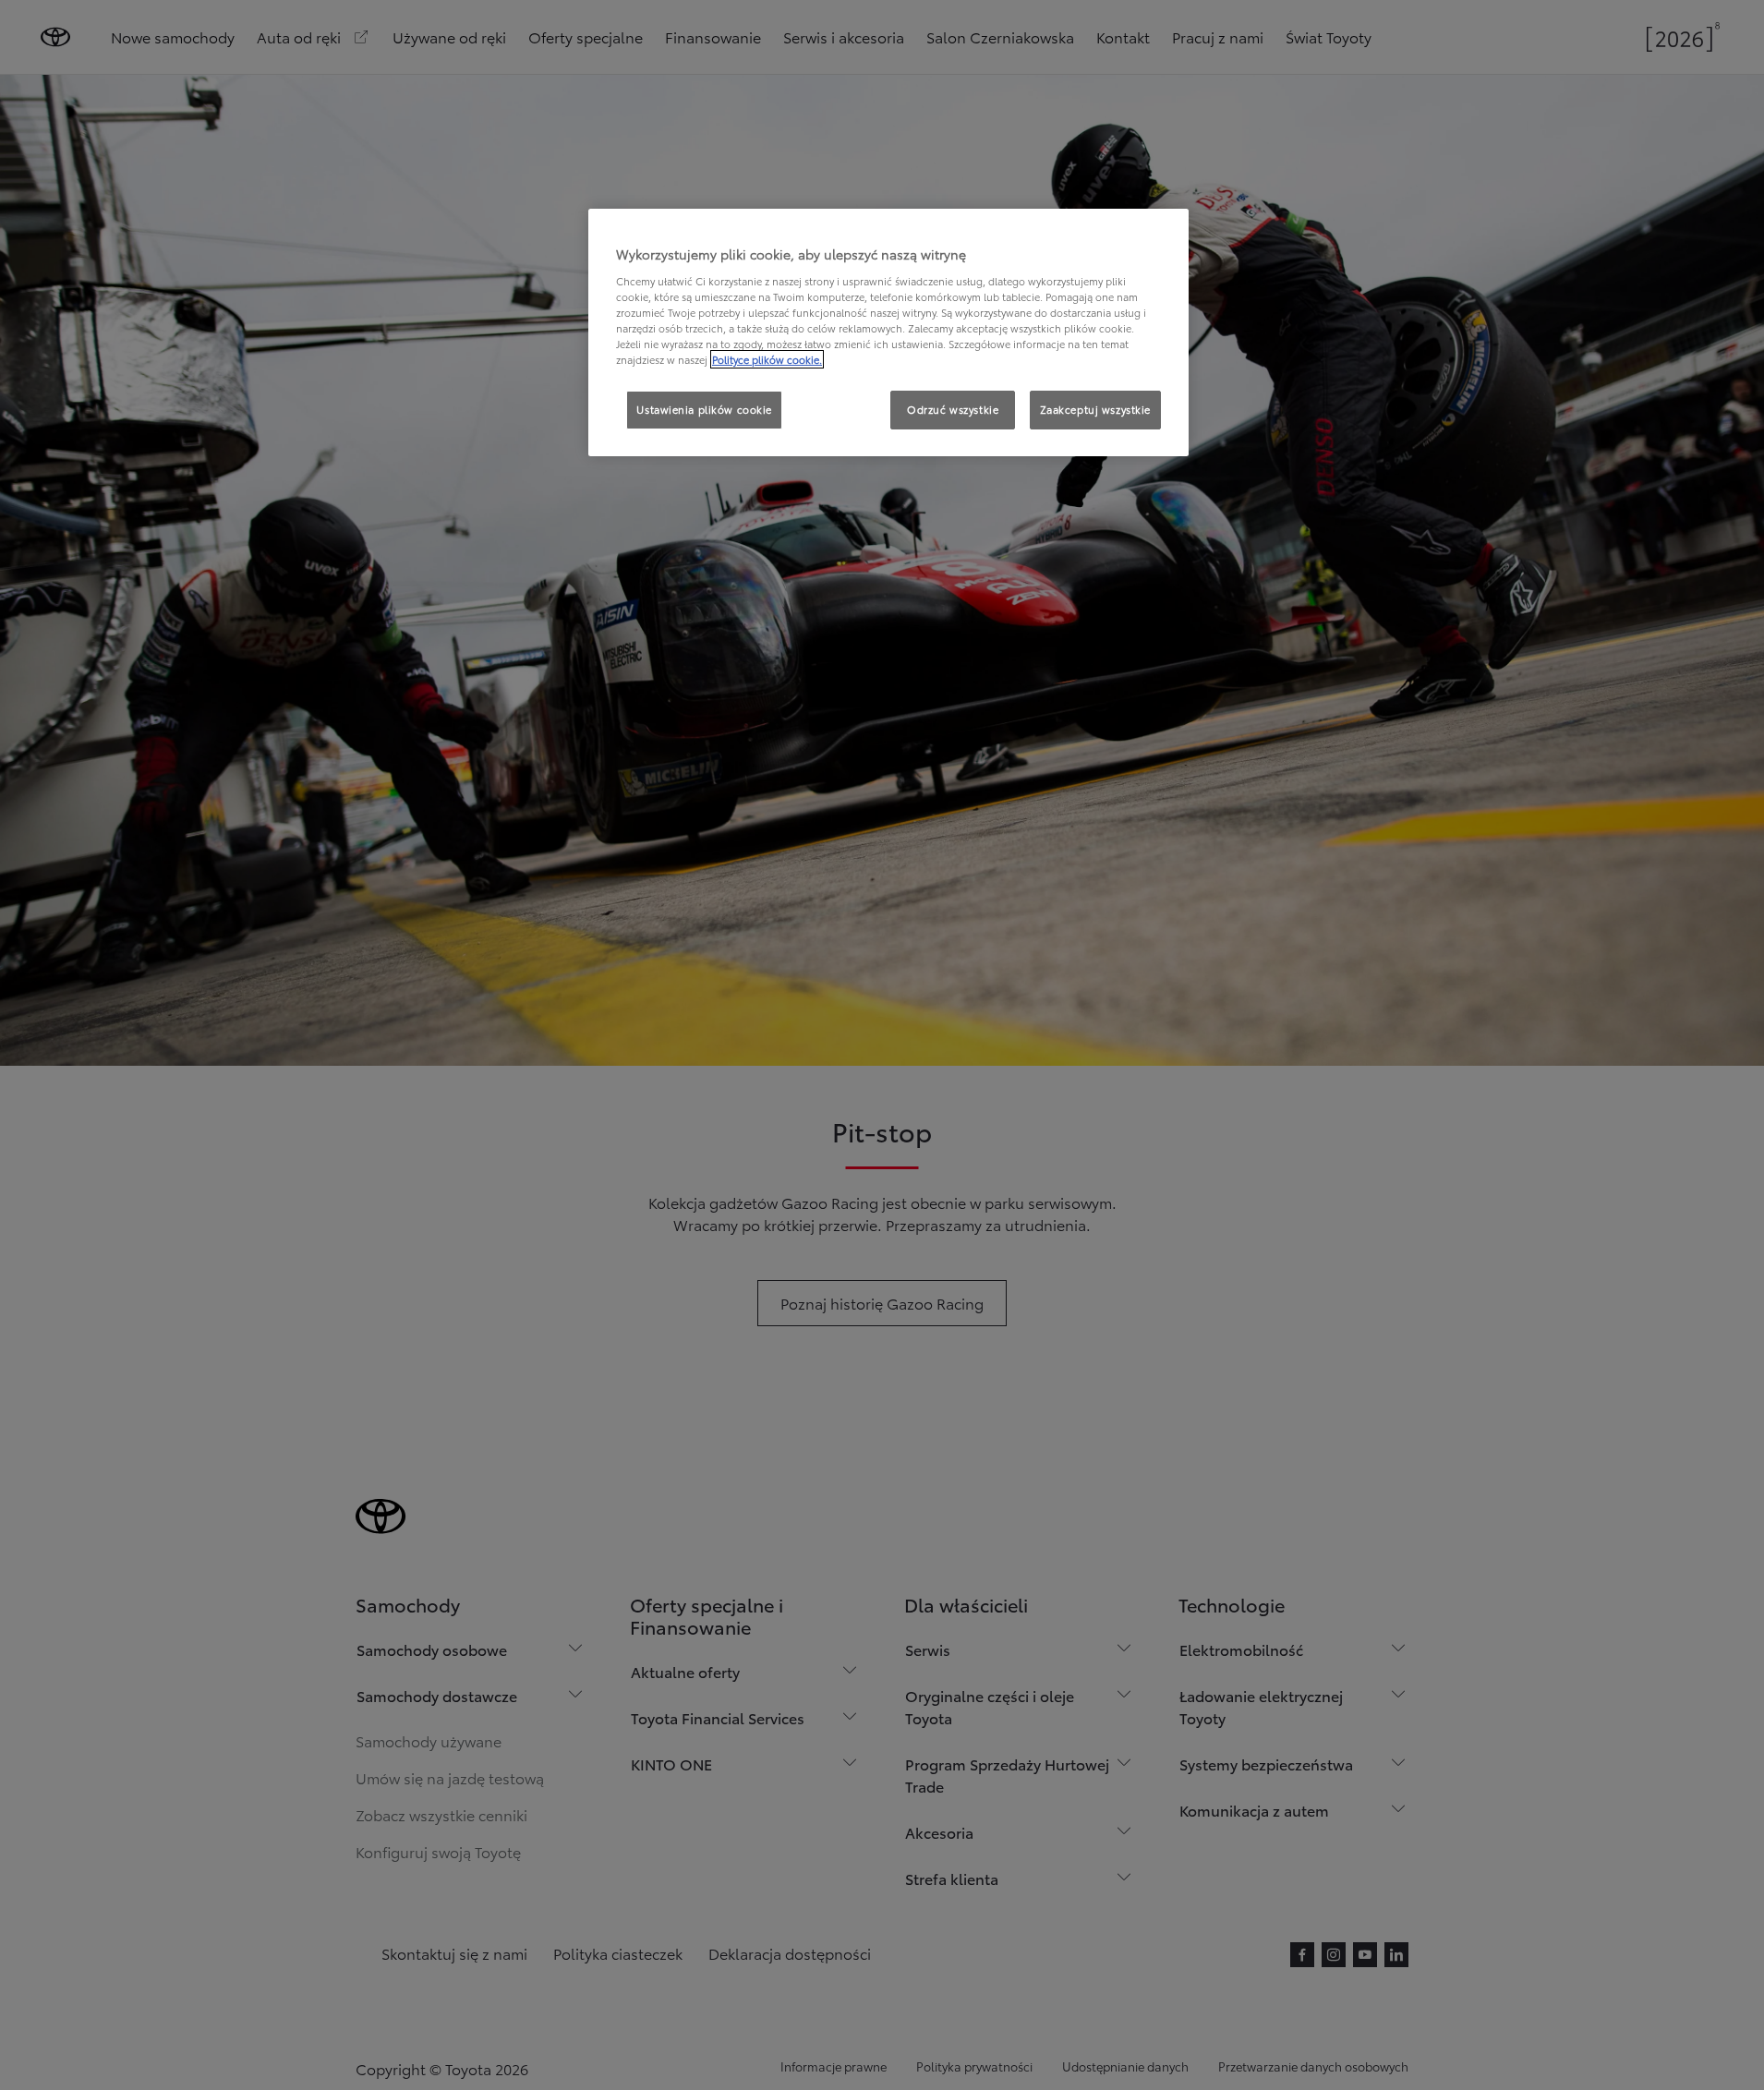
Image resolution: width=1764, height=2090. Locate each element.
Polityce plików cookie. (767, 359)
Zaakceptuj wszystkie (1095, 409)
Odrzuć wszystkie (953, 409)
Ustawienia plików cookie (704, 409)
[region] (888, 332)
